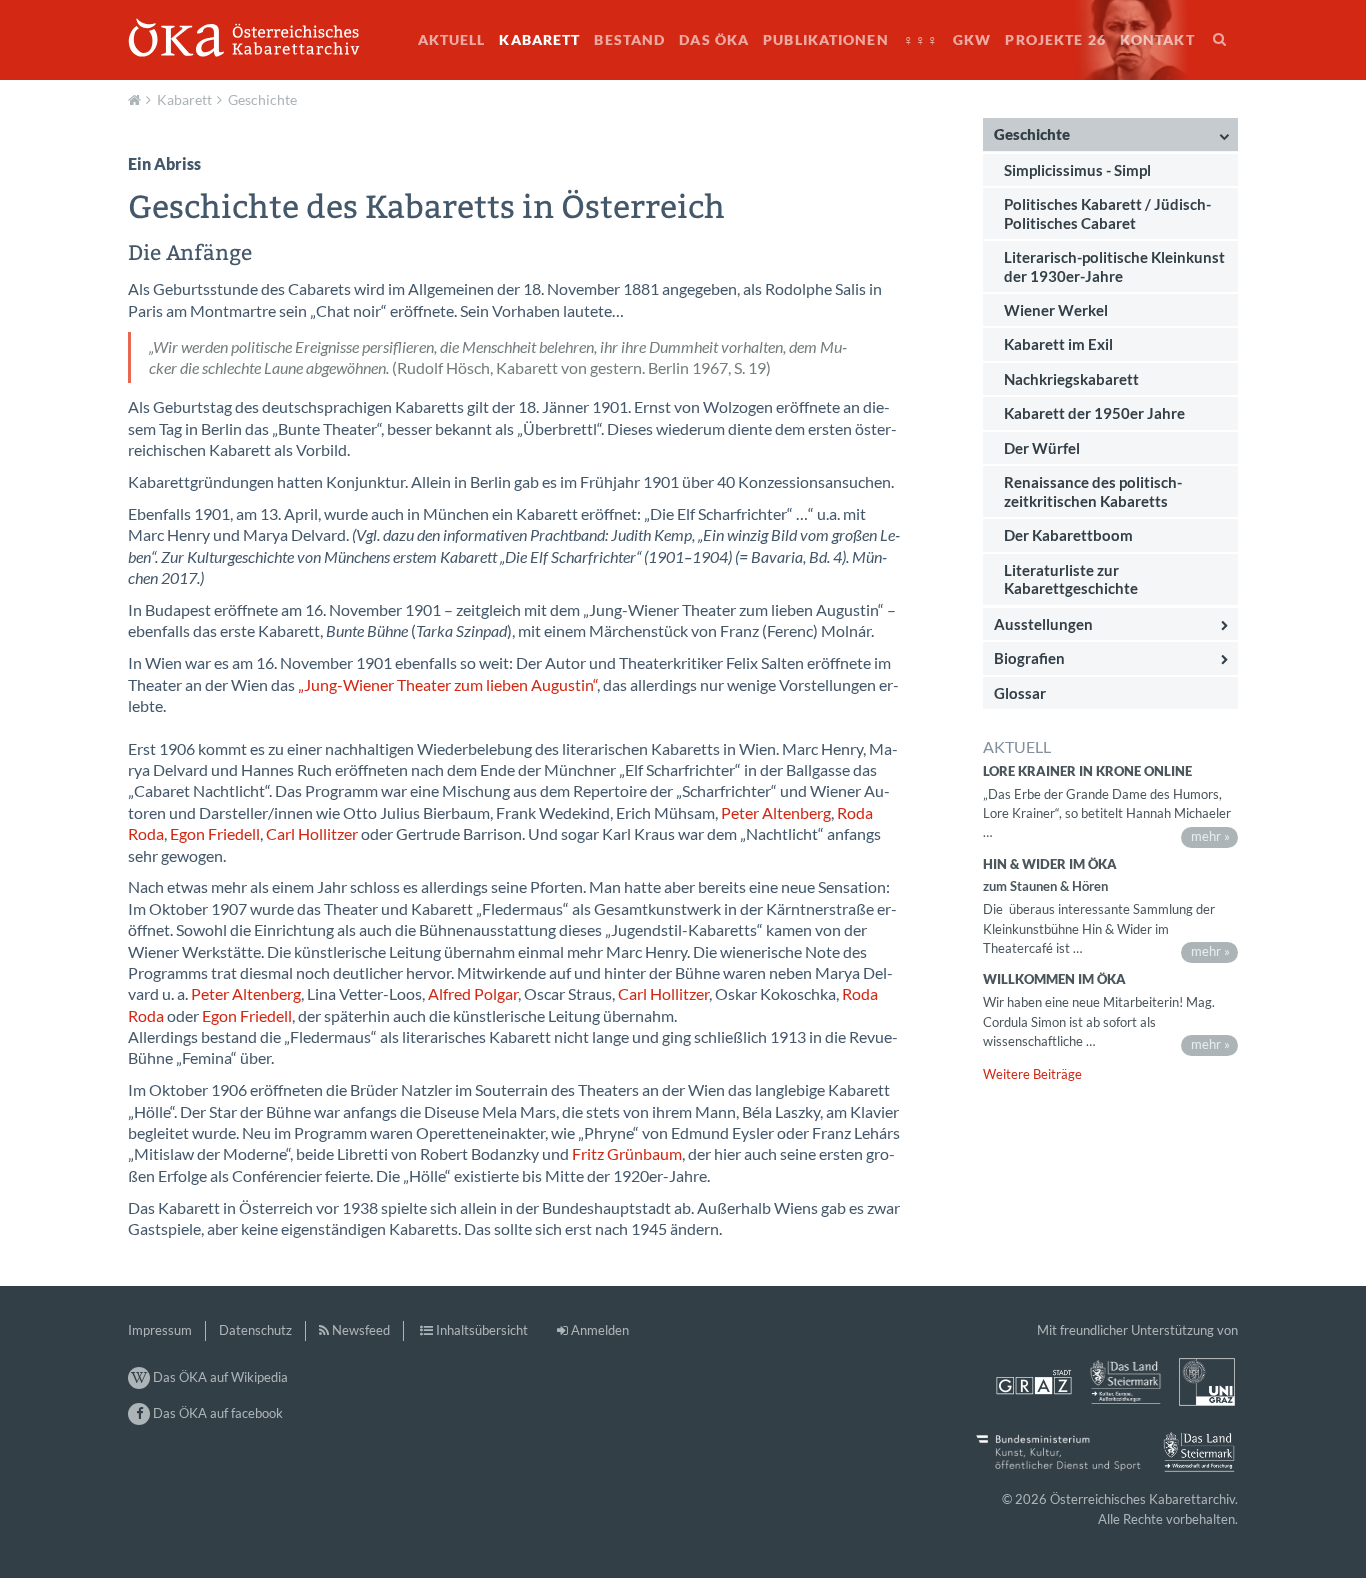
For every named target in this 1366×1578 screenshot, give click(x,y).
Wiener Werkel (1056, 310)
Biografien (1029, 658)
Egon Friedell (215, 834)
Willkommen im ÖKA (1054, 979)
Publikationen (826, 39)
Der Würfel (1042, 448)
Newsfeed (361, 1330)
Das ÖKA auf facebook (216, 1413)
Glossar (1020, 693)
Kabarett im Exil (1058, 344)
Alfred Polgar (473, 994)
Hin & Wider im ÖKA (1050, 864)
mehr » (1210, 836)
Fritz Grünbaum (627, 1154)
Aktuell (452, 39)
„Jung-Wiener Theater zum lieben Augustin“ (447, 685)
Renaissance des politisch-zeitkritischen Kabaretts (1093, 491)
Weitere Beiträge (1032, 1074)
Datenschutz (255, 1330)
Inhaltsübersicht (482, 1330)
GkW (972, 39)
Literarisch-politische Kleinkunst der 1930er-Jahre (1114, 266)
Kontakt (1157, 39)
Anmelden (600, 1330)
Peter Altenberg (776, 813)
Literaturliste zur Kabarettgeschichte (1071, 579)
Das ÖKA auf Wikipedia (219, 1377)
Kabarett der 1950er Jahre (1094, 413)
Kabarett (539, 39)
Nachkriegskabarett (1071, 379)
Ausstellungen (1043, 624)
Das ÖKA (714, 39)
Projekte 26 (1055, 39)
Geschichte (262, 99)
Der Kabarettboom (1068, 535)
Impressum (160, 1330)
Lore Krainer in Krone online (1087, 771)
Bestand (629, 39)
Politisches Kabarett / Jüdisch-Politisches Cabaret (1107, 213)
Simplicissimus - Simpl (1077, 169)
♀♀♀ (921, 39)
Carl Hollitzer (312, 834)
